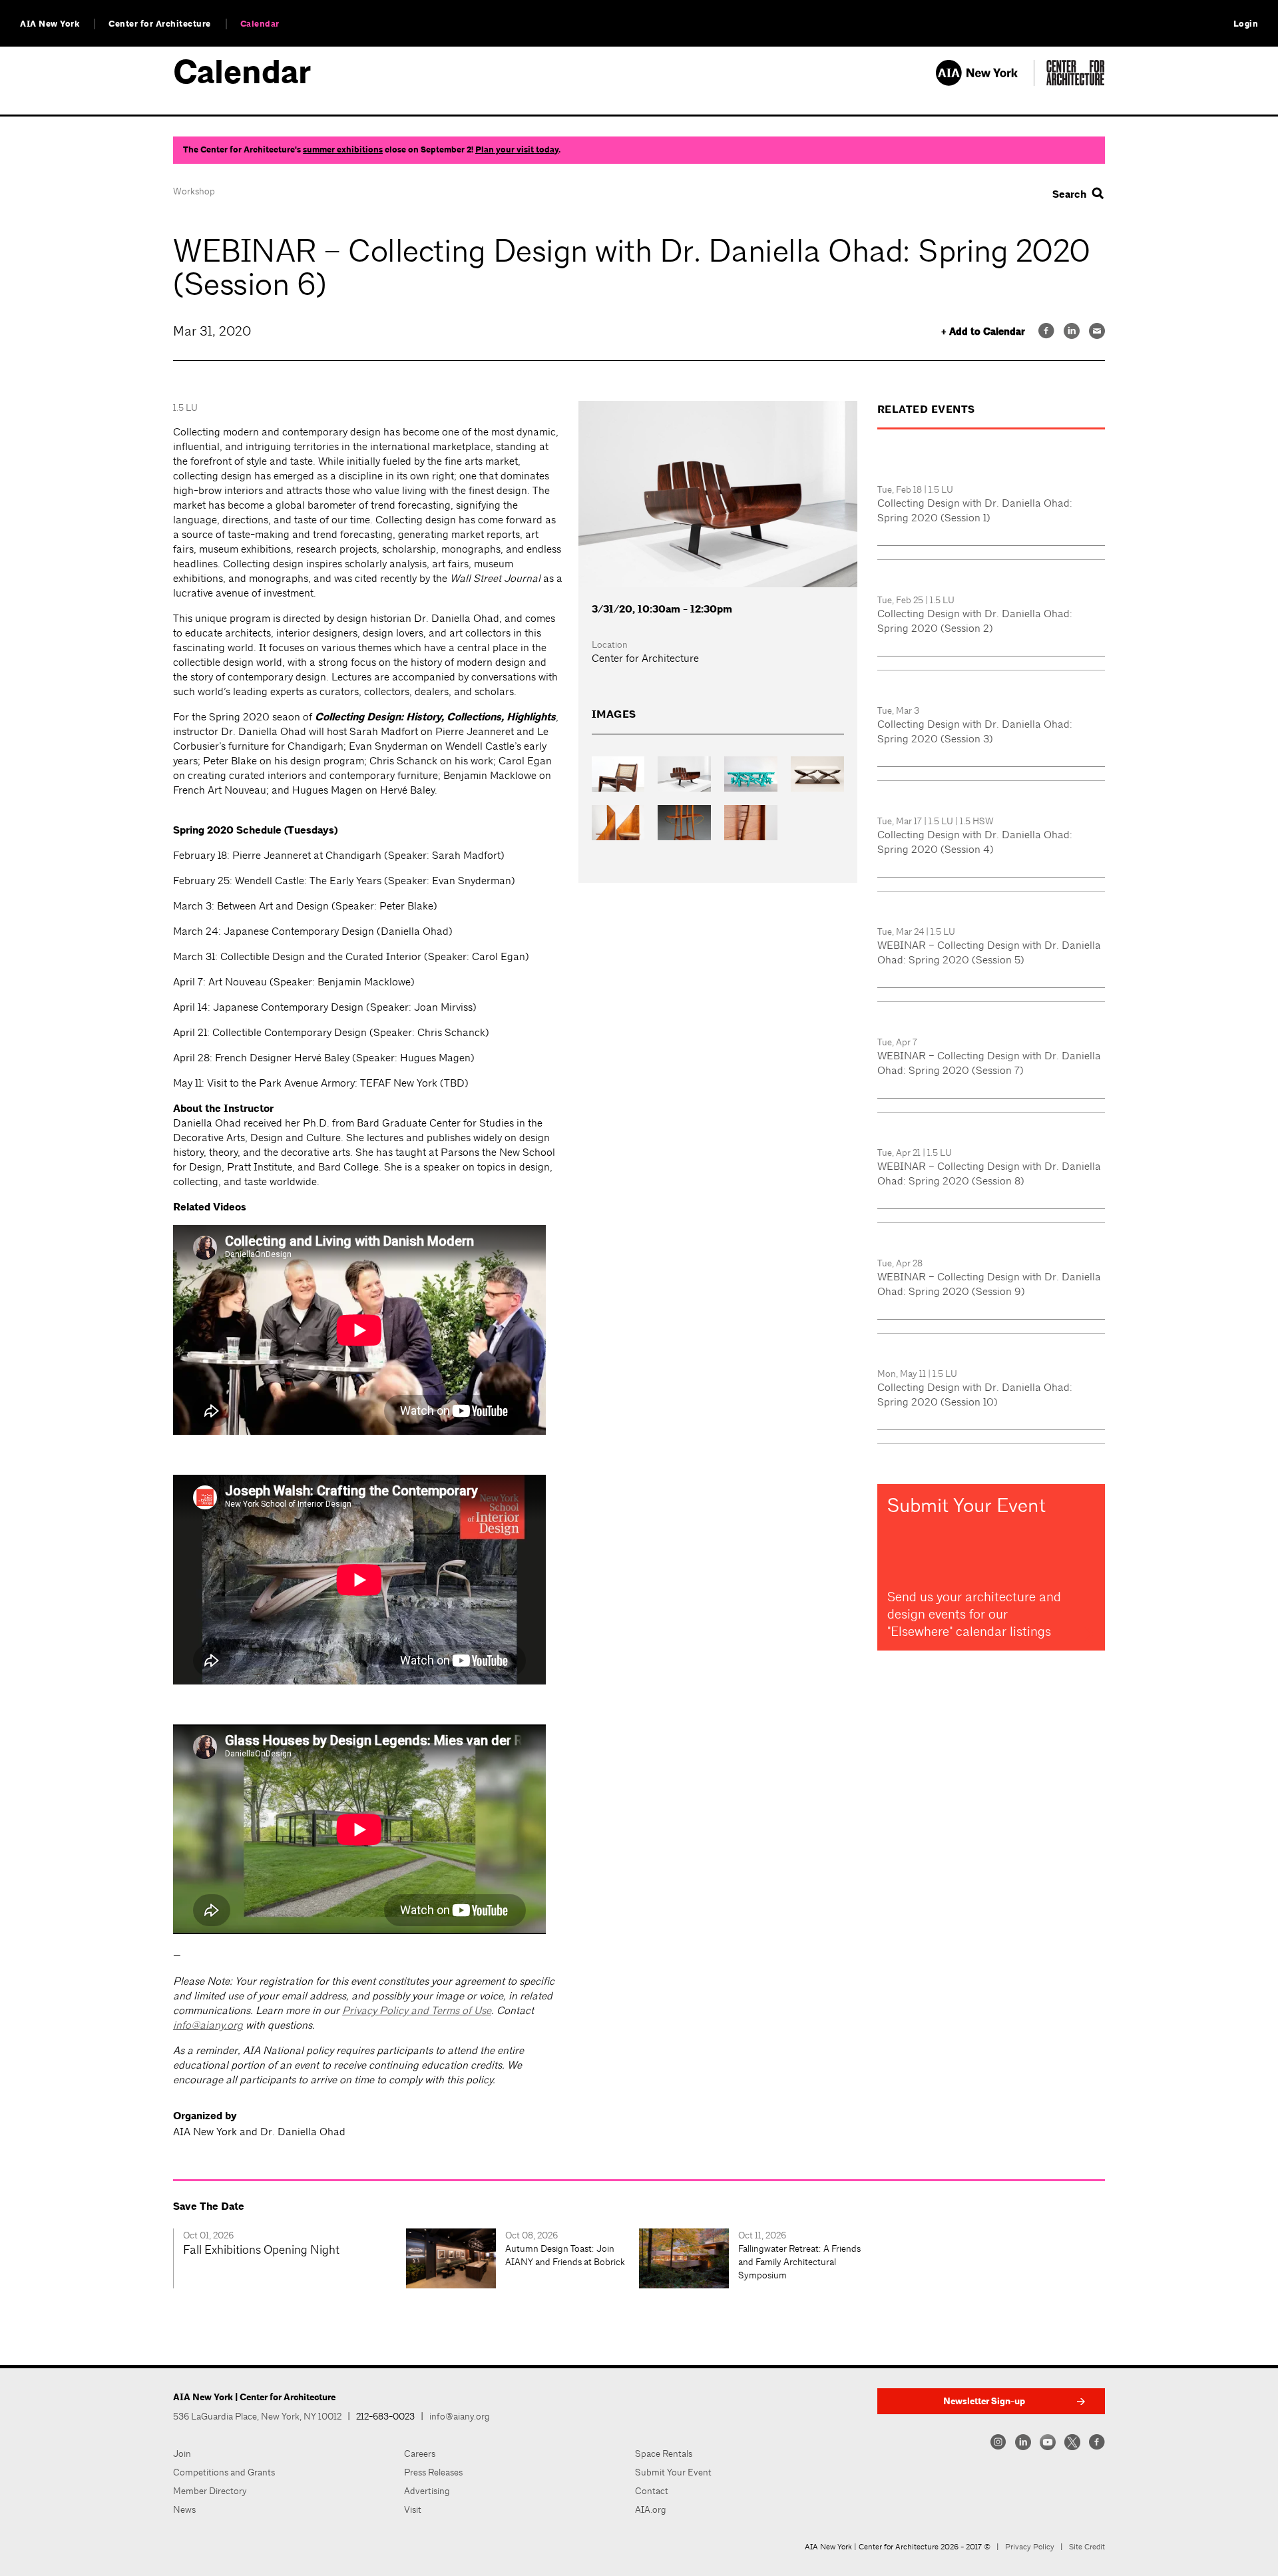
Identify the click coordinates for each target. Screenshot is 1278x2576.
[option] (290, 2258)
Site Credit (1087, 2547)
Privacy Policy (1030, 2547)
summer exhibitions (343, 150)
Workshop (194, 191)
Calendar (260, 24)
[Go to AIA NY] (985, 82)
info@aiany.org (208, 2025)
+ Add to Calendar (983, 332)
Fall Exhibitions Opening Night (261, 2249)
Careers (420, 2453)
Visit (413, 2509)
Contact (652, 2491)
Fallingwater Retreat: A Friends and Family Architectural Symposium (799, 2262)
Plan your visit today (517, 150)
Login (1246, 24)
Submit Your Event (673, 2472)
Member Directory (210, 2491)
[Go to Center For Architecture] (1076, 82)
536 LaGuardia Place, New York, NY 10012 (257, 2416)
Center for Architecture (160, 24)
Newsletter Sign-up (984, 2401)
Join (182, 2453)
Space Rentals (664, 2453)
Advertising (427, 2491)
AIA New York (50, 24)
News (184, 2509)
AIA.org (651, 2509)
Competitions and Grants (224, 2472)
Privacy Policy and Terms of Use (417, 2010)
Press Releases (433, 2472)
